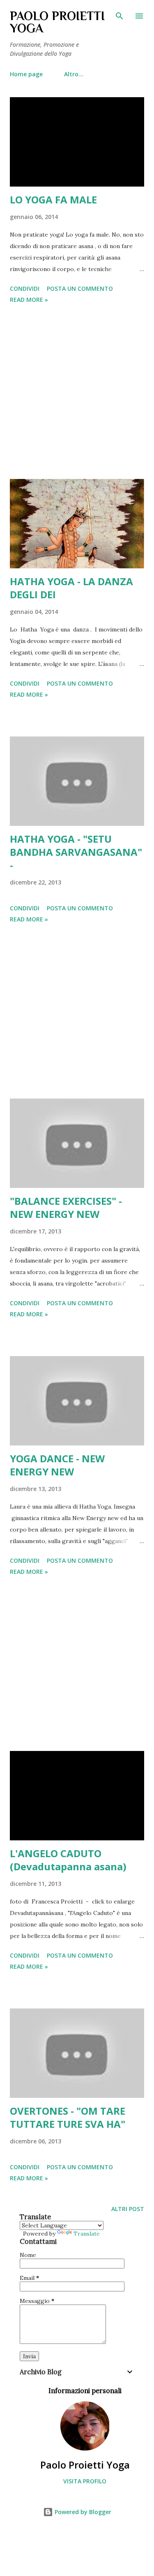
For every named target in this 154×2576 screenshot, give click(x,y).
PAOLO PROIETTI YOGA (57, 22)
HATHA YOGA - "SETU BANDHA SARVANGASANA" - (76, 852)
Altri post (128, 2209)
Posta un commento (80, 288)
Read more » (29, 300)
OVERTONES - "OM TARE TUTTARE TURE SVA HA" (68, 2117)
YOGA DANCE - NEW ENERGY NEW (57, 1465)
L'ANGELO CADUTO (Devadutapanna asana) (68, 1860)
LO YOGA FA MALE (53, 199)
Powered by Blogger (82, 2512)
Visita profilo (85, 2481)
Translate (87, 2234)
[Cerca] (120, 15)
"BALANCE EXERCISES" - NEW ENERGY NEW (66, 1207)
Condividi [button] (25, 288)
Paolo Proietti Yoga (85, 2465)
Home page (26, 74)
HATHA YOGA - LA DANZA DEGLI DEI (71, 588)
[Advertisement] (77, 393)
